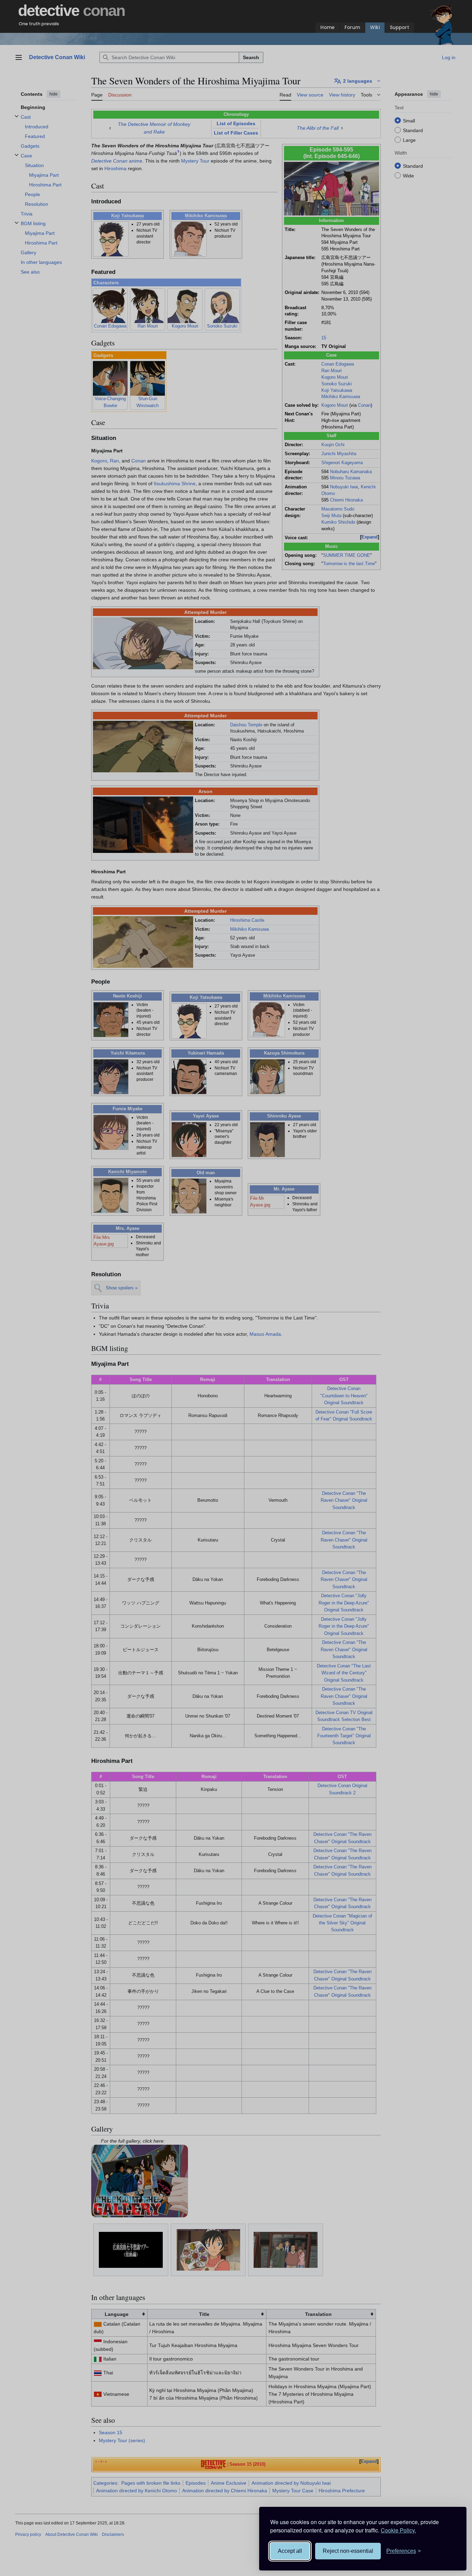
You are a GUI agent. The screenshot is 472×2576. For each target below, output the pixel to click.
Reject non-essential (348, 2551)
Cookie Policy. (398, 2530)
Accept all (290, 2551)
